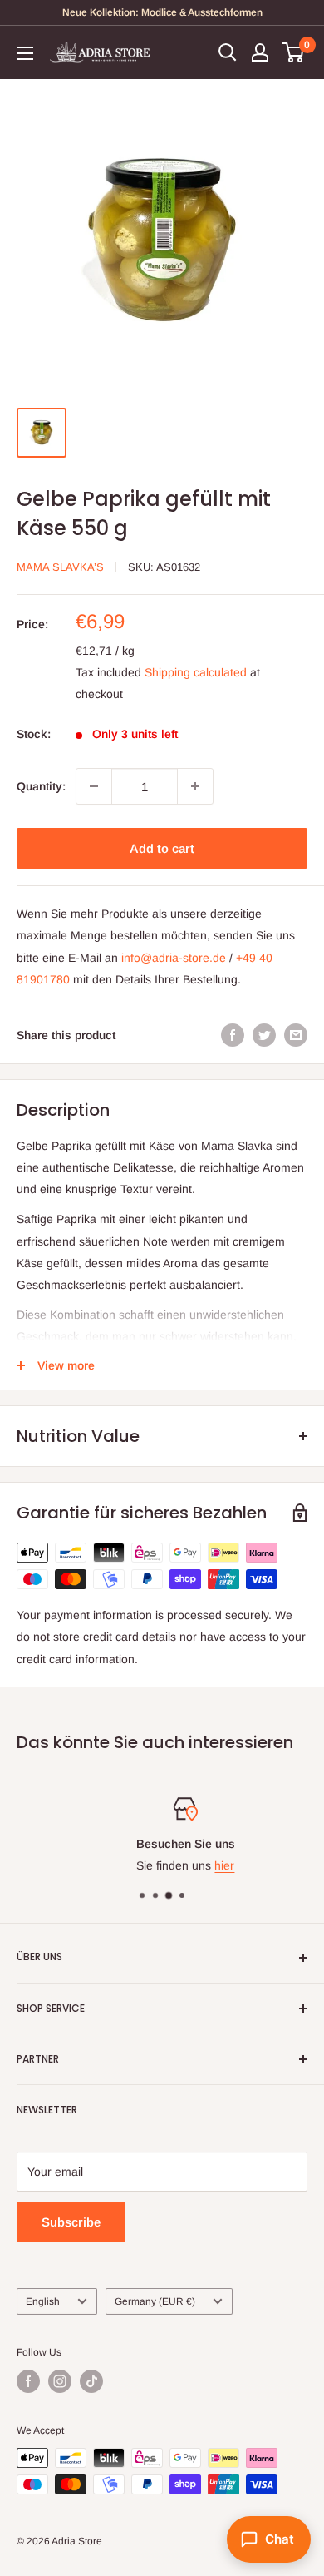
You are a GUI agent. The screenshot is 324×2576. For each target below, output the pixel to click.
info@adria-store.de (174, 958)
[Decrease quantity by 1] (94, 786)
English (43, 2301)
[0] (294, 52)
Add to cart (162, 848)
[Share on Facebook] (233, 1035)
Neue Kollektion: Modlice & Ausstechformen (162, 12)
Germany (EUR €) (155, 2301)
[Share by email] (296, 1035)
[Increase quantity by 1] (195, 786)
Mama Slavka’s (60, 567)
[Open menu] (25, 53)
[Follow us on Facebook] (28, 2381)
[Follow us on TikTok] (91, 2381)
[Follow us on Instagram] (60, 2381)
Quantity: (41, 786)
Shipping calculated (196, 672)
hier (202, 1865)
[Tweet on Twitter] (264, 1035)
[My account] (260, 52)
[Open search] (228, 52)
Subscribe (71, 2222)
